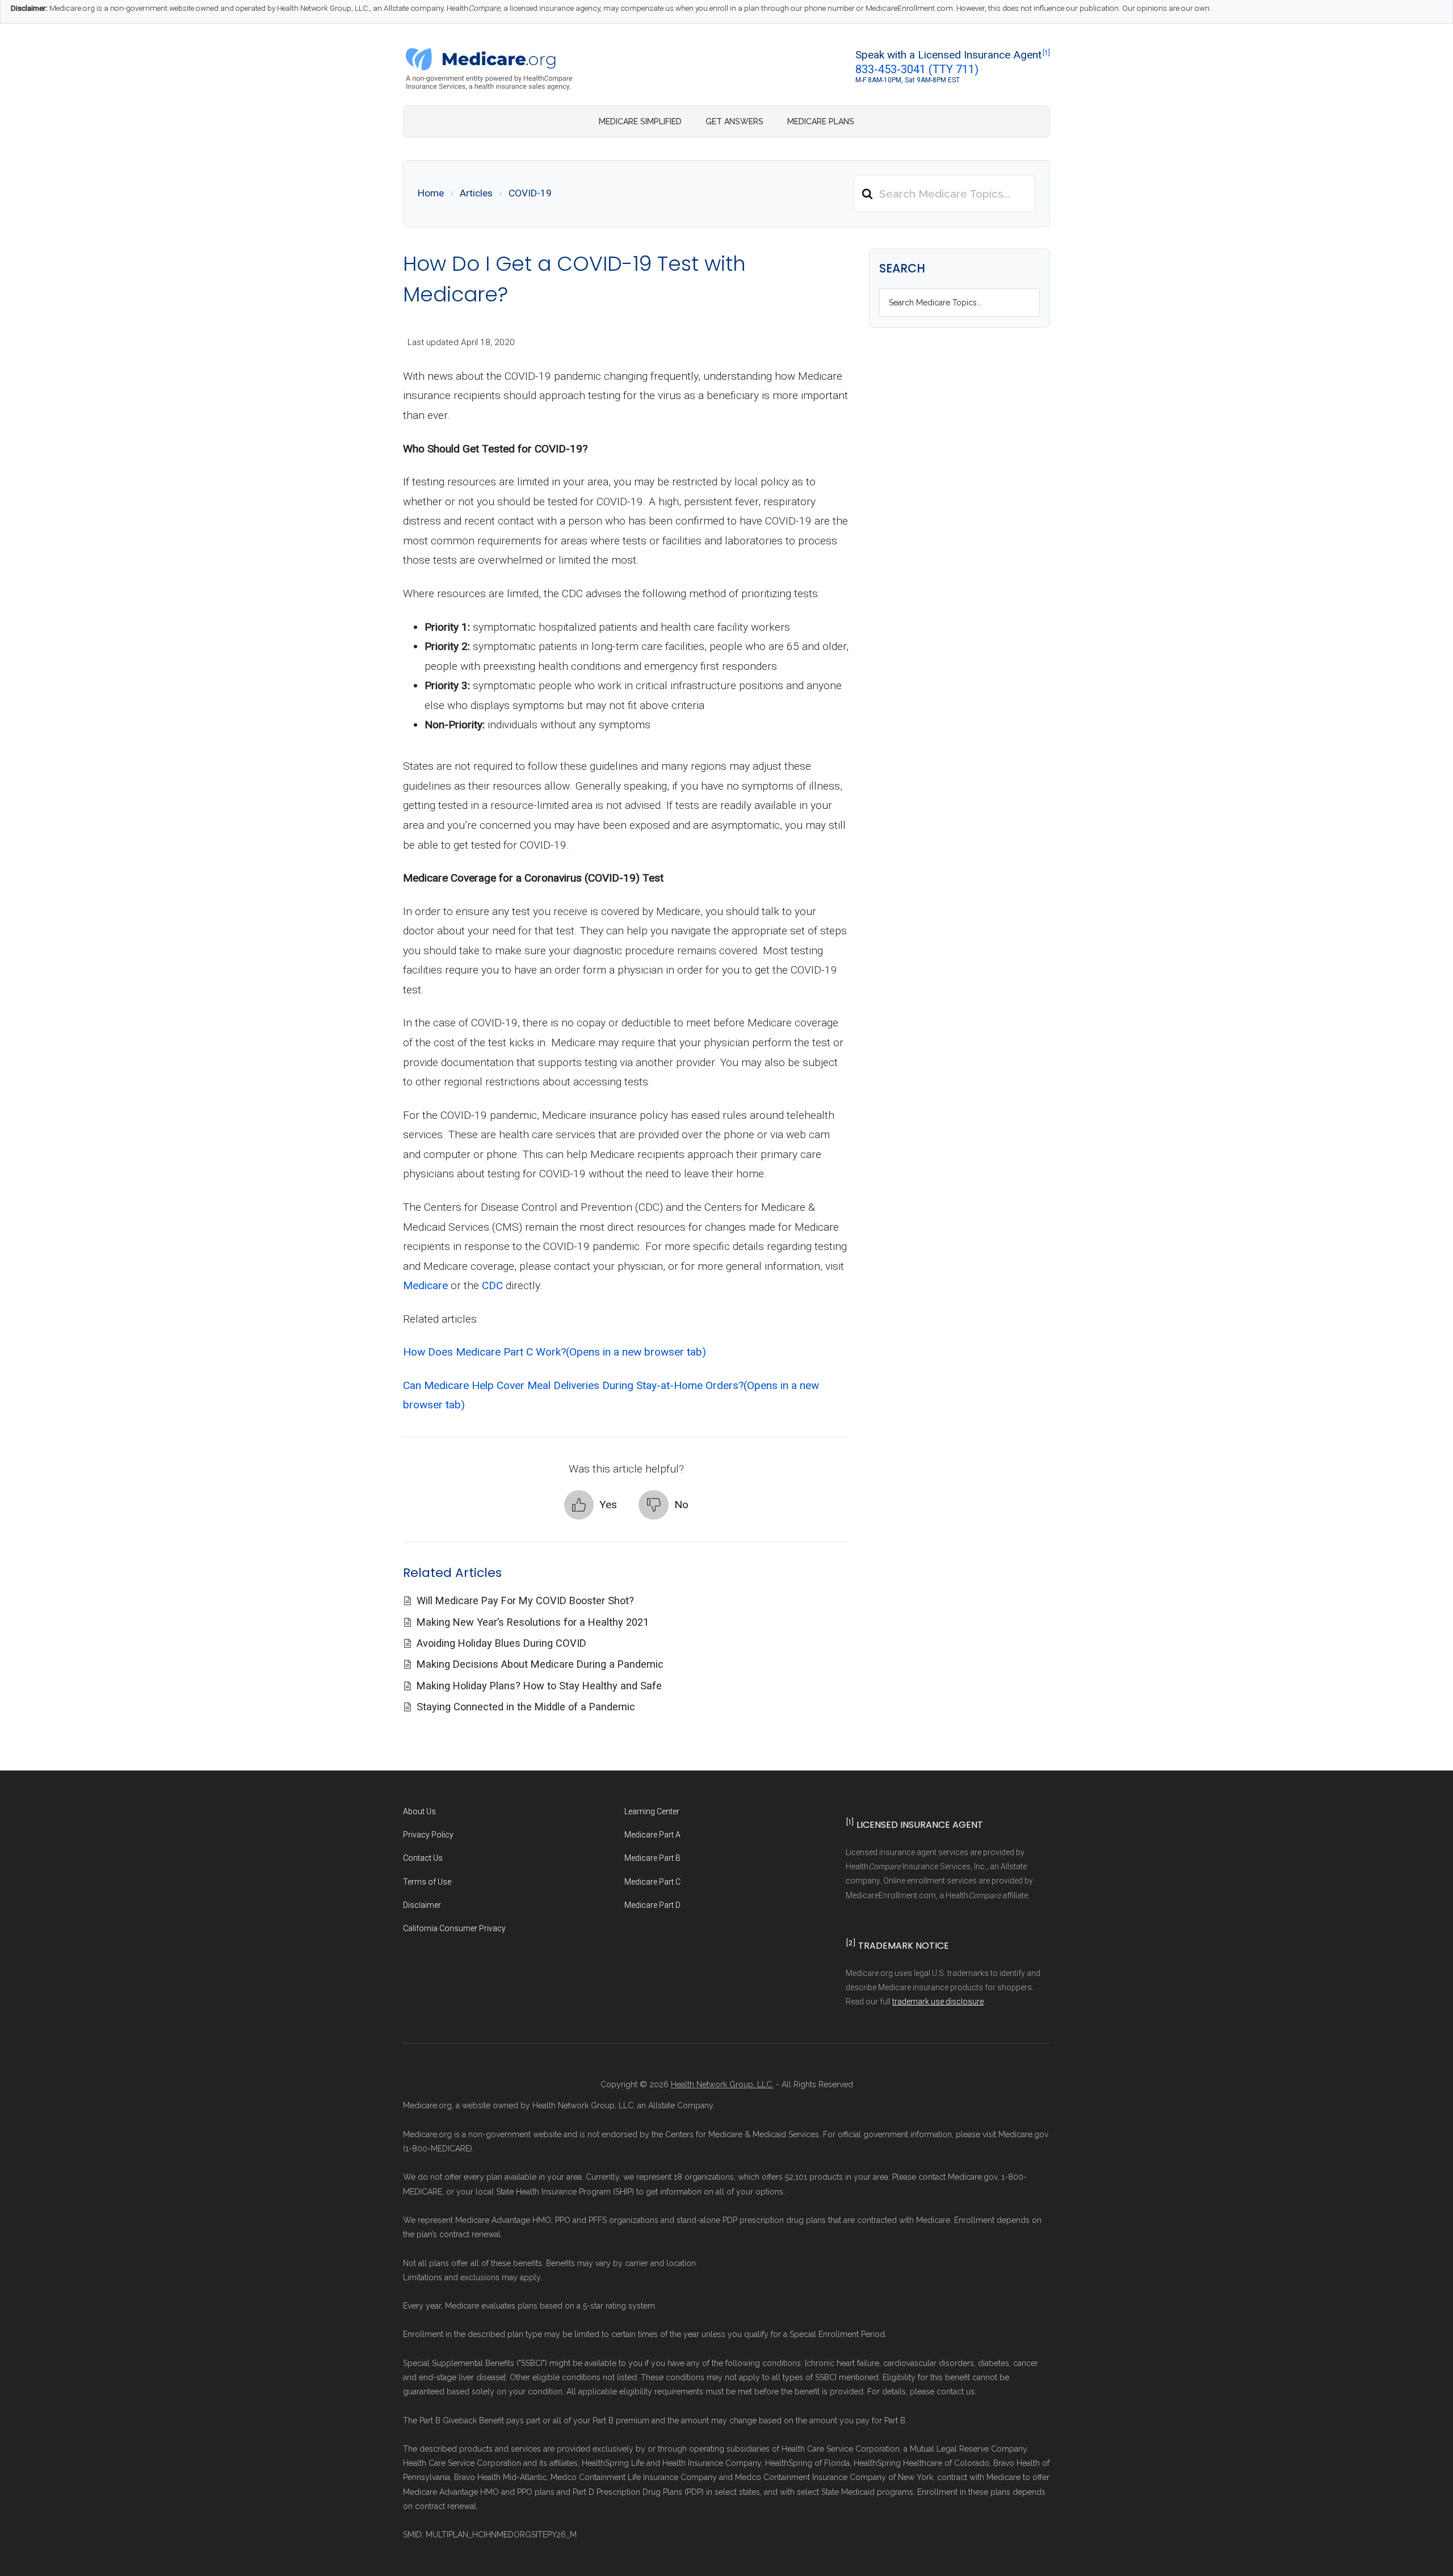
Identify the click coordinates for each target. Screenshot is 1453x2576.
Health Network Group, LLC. (722, 2084)
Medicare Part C (652, 1882)
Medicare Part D (652, 1905)
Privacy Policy (428, 1835)
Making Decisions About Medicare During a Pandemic (540, 1664)
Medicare (425, 1285)
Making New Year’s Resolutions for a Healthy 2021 (533, 1622)
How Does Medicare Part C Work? (555, 1352)
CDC (492, 1285)
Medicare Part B (652, 1858)
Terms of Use (427, 1882)
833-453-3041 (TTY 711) (917, 69)
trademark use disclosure (938, 2002)
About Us (419, 1811)
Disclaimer (422, 1905)
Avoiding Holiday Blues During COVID (501, 1643)
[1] (1046, 53)
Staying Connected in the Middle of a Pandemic (526, 1707)
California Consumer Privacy (454, 1928)
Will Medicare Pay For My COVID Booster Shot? (525, 1600)
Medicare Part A (652, 1835)
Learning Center (652, 1811)
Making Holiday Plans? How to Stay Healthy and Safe (539, 1686)
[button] (591, 1505)
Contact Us (423, 1858)
